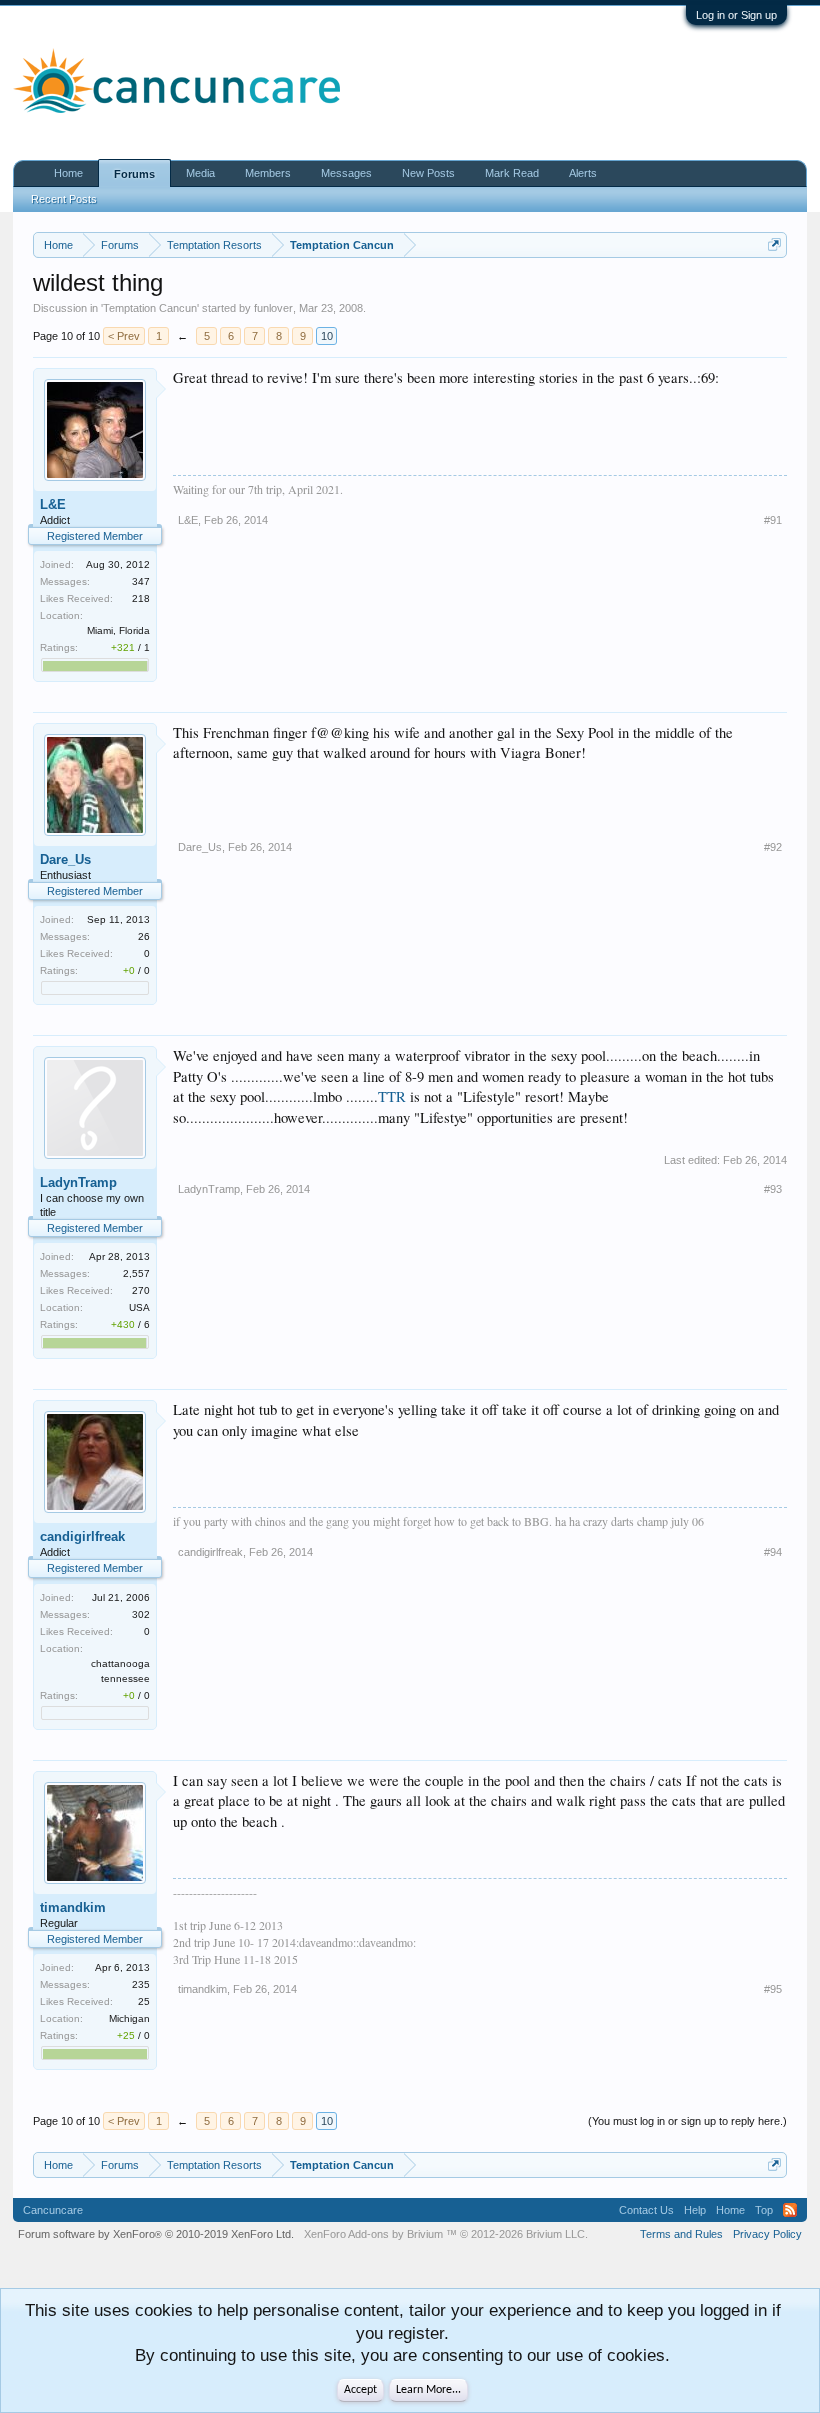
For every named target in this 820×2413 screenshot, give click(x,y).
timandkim (73, 1907)
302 (141, 1614)
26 (144, 936)
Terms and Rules (681, 2234)
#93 (773, 1189)
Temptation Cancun (150, 308)
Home (68, 173)
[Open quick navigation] (774, 244)
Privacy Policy (767, 2234)
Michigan (129, 2018)
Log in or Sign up (736, 15)
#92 (773, 847)
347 (141, 581)
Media (200, 173)
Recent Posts (64, 199)
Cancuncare (53, 2210)
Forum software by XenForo (156, 2234)
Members (268, 173)
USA (139, 1307)
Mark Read (512, 173)
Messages (346, 173)
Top (764, 2210)
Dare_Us (65, 859)
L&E (53, 504)
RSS (790, 2210)
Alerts (583, 173)
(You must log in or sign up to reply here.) (687, 2121)
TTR (392, 1096)
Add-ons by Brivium (446, 2234)
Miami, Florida (118, 630)
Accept (360, 2390)
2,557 (136, 1273)
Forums (134, 174)
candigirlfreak (82, 1536)
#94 (773, 1552)
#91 (773, 520)
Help (695, 2210)
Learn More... (428, 2390)
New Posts (428, 173)
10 (327, 336)
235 (141, 1984)
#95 (773, 1989)
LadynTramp (78, 1182)
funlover (273, 308)
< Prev (124, 336)
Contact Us (646, 2210)
